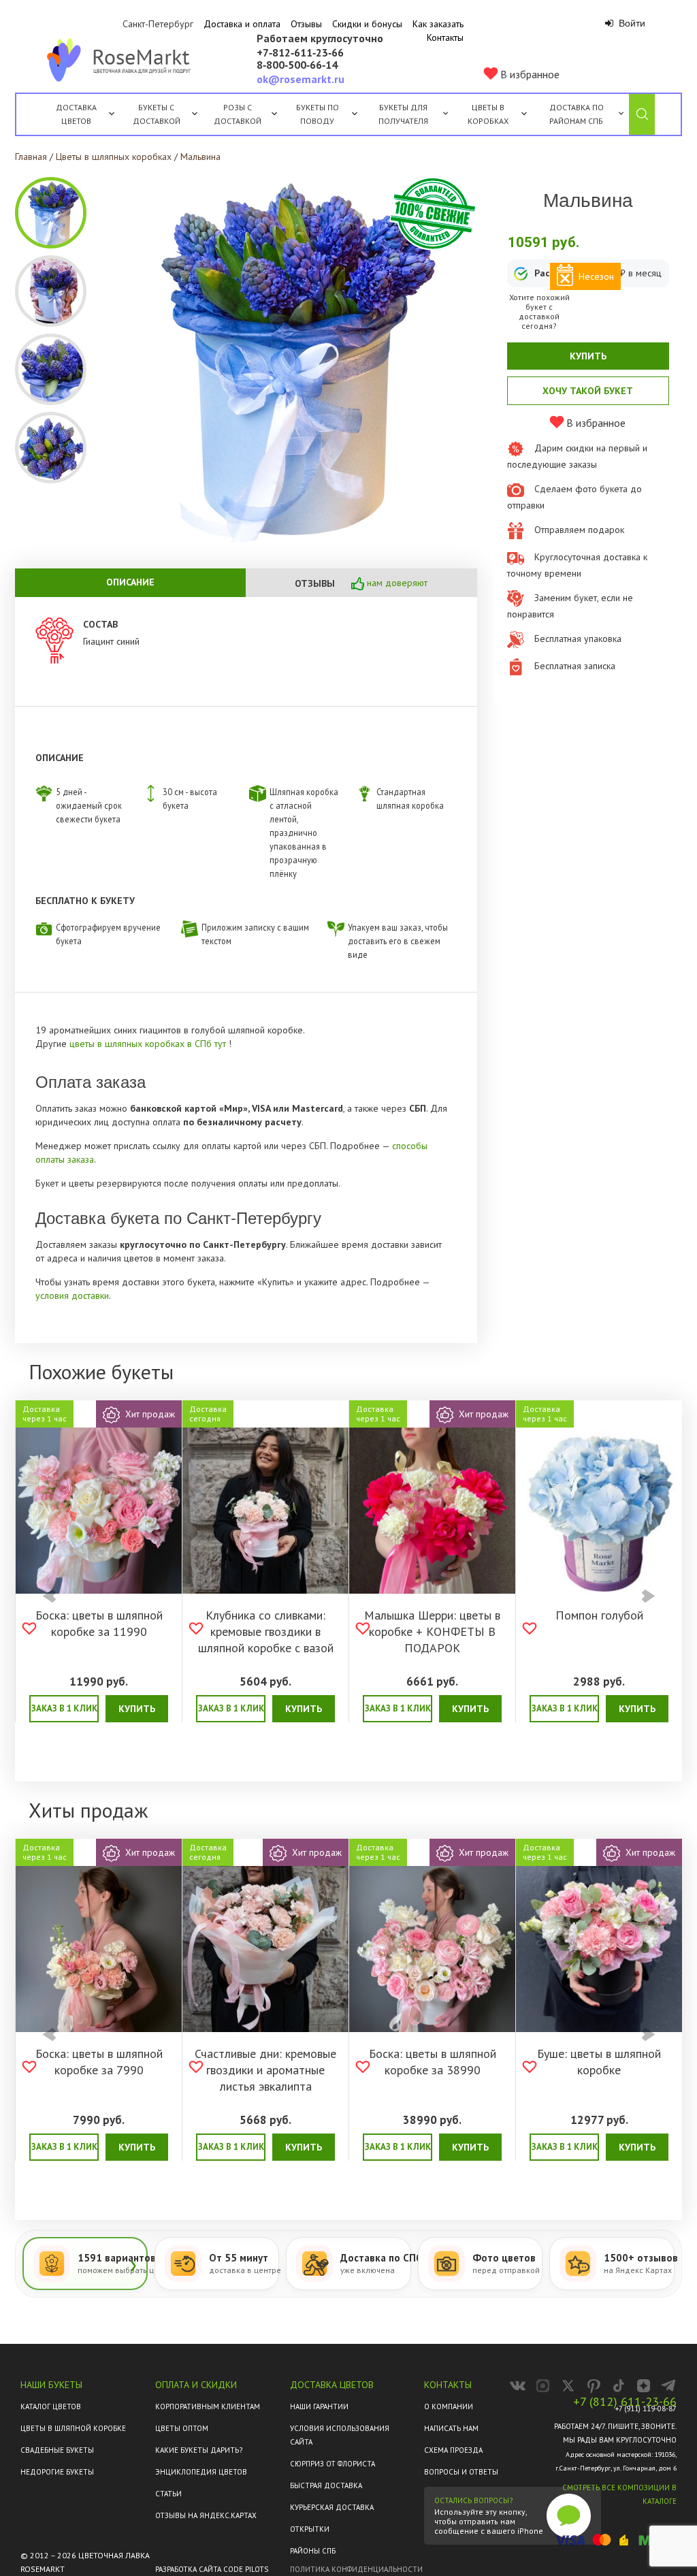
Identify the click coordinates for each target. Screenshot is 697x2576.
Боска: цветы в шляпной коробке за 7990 (99, 2062)
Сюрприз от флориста (333, 2464)
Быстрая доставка (326, 2485)
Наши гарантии (319, 2406)
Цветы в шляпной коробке (73, 2428)
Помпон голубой (599, 1615)
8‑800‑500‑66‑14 (297, 65)
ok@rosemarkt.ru (301, 79)
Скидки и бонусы (367, 24)
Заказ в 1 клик (64, 1708)
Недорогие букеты (57, 2472)
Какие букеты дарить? (199, 2450)
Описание (130, 582)
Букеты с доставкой (157, 114)
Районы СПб (313, 2551)
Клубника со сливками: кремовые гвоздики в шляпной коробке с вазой (266, 1631)
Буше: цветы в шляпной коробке (599, 2062)
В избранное (529, 74)
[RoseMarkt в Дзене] (644, 2386)
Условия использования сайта (340, 2435)
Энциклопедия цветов (201, 2472)
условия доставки (72, 1295)
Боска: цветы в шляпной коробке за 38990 (433, 2062)
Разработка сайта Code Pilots (212, 2569)
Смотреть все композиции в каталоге (619, 2494)
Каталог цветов (51, 2406)
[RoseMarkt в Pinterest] (593, 2386)
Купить (588, 356)
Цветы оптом (182, 2428)
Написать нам (451, 2428)
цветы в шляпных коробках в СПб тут (149, 1044)
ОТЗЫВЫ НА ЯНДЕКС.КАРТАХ (206, 2515)
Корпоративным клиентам (208, 2406)
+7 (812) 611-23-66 (625, 2402)
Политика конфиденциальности (356, 2569)
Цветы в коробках (488, 114)
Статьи (168, 2494)
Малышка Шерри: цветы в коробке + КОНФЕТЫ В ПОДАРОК (432, 1631)
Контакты (445, 37)
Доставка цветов (76, 114)
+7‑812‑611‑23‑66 (300, 53)
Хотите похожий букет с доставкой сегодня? (539, 312)
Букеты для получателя (403, 114)
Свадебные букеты (57, 2450)
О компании (449, 2406)
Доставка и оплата (242, 24)
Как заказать (438, 24)
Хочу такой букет (588, 391)
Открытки (310, 2529)
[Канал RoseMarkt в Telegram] (669, 2386)
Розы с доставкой (238, 114)
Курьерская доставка (332, 2507)
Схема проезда (453, 2450)
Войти (631, 23)
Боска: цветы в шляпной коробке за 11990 (99, 1623)
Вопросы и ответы (461, 2472)
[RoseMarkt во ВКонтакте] (518, 2386)
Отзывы (306, 24)
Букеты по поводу (318, 114)
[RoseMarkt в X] (568, 2386)
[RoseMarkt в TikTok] (618, 2386)
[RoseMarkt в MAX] (543, 2386)
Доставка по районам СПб (577, 114)
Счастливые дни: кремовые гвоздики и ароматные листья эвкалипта (265, 2070)
